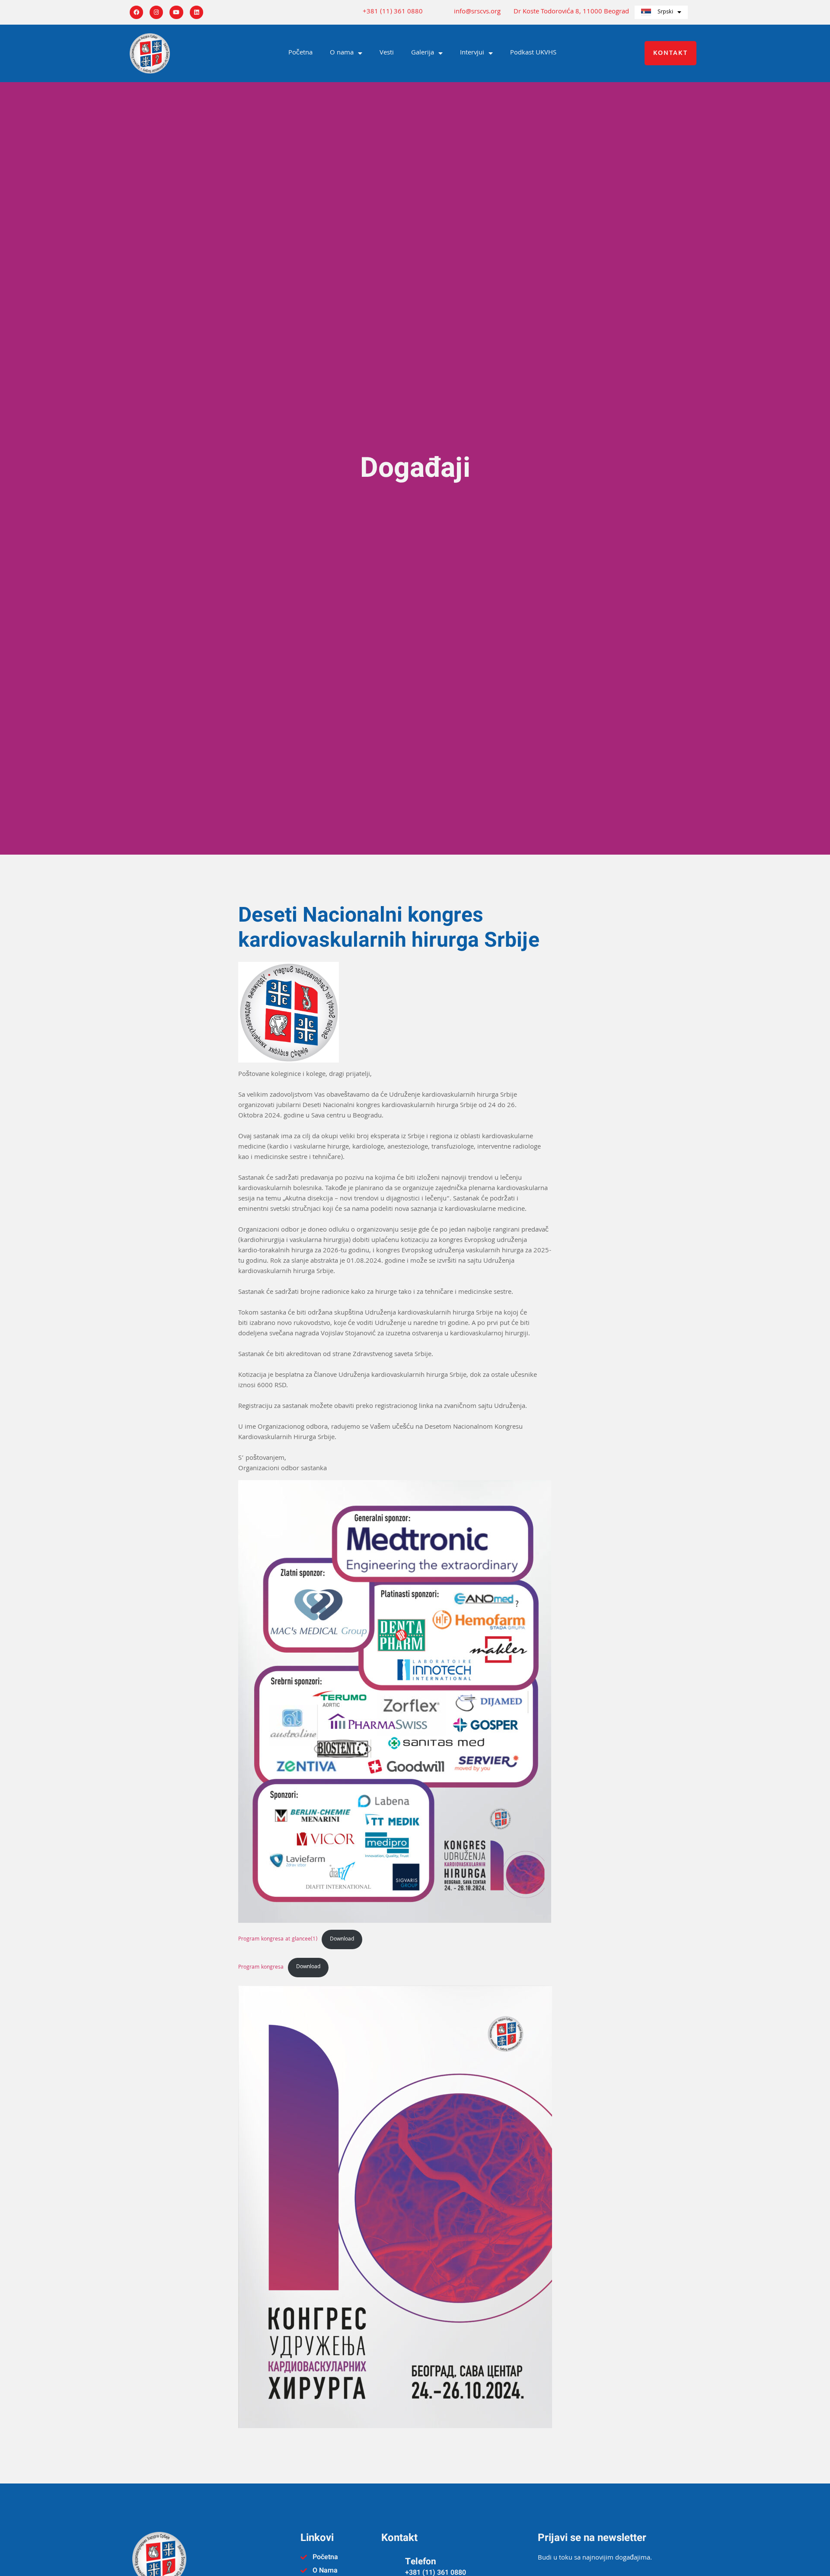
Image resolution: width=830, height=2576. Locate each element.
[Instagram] (156, 12)
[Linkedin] (196, 12)
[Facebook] (136, 12)
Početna (300, 53)
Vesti (387, 53)
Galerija (423, 53)
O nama (342, 53)
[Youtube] (176, 12)
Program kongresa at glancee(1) (278, 1939)
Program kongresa (261, 1967)
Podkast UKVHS (533, 53)
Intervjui (472, 53)
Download (342, 1939)
